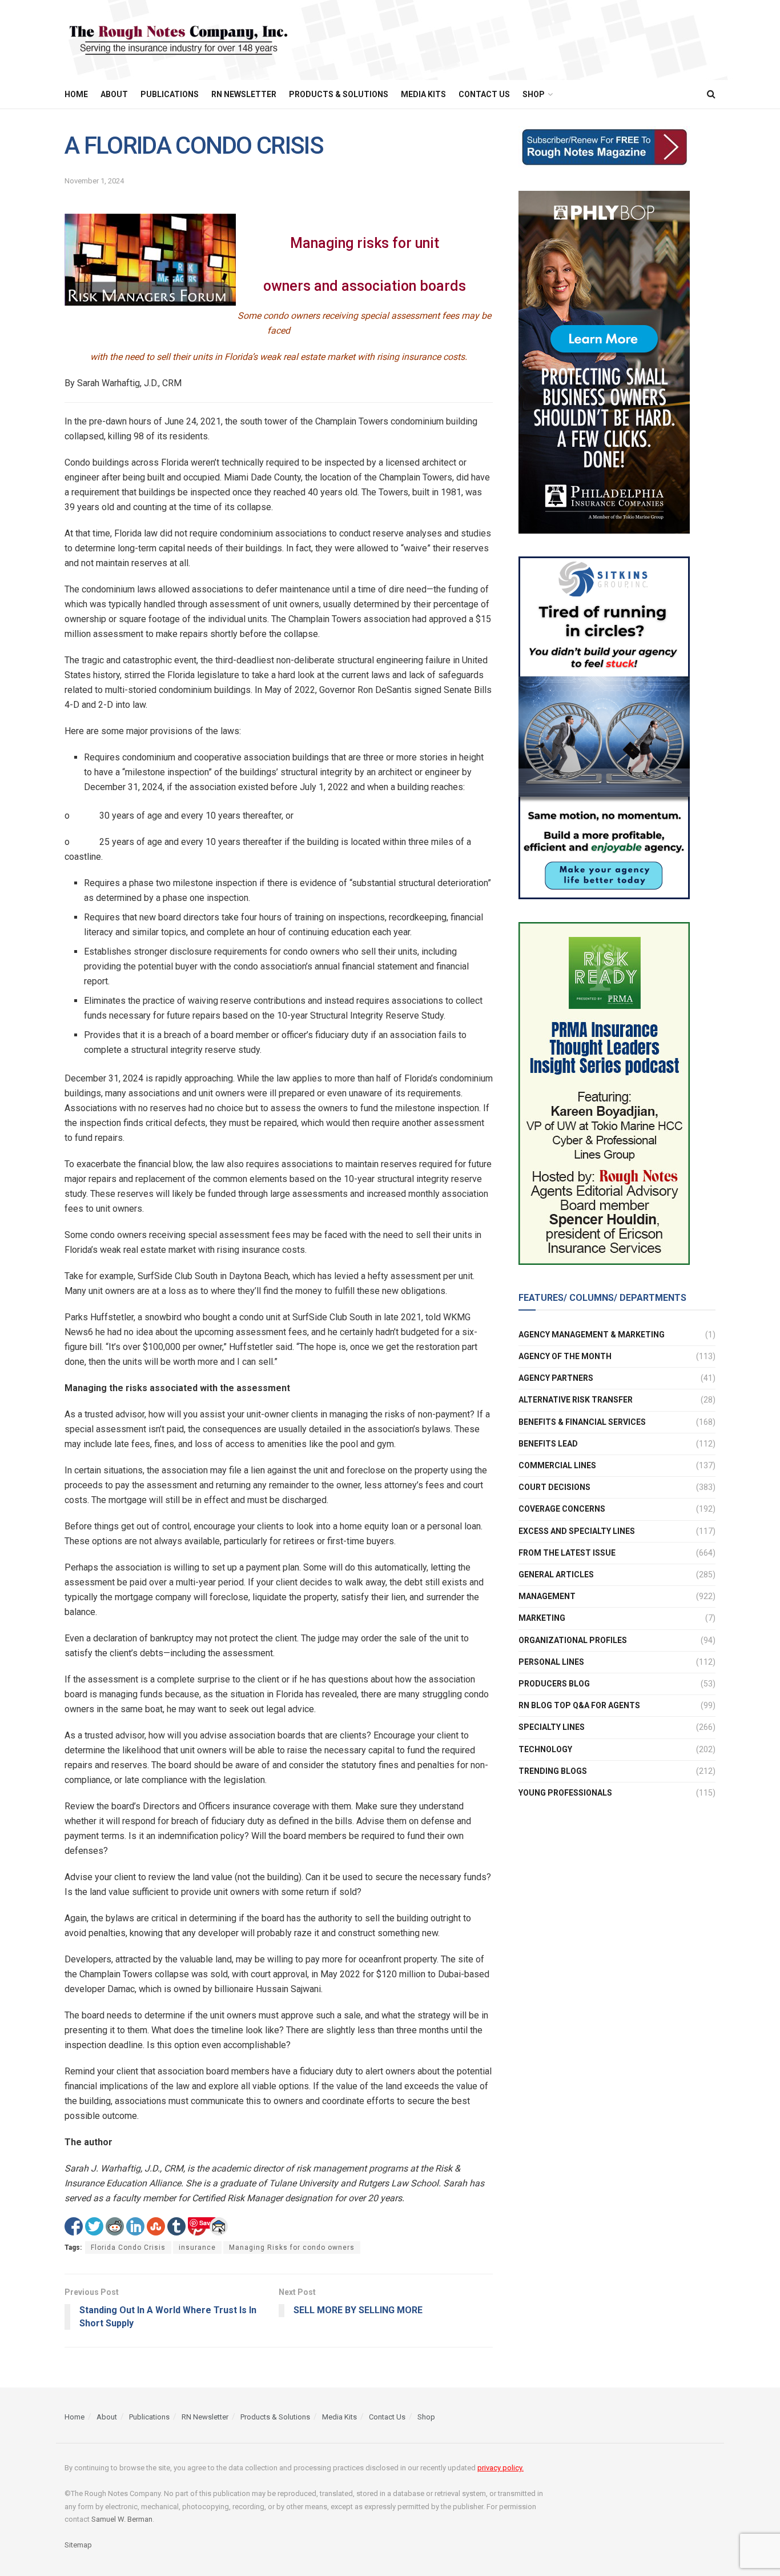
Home (76, 94)
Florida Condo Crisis (128, 2248)
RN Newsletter (244, 94)
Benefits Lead (548, 1444)
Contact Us (484, 94)
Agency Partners (556, 1378)
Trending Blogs (553, 1771)
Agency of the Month (565, 1356)
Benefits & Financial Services (582, 1422)
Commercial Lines (557, 1465)
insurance (197, 2248)
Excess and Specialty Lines (577, 1531)
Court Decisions (554, 1487)
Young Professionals (565, 1793)
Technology (545, 1749)
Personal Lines (551, 1662)
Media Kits (423, 94)
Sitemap (78, 2545)
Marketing (542, 1618)
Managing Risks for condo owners (292, 2248)
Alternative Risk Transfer (576, 1400)
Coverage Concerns (562, 1509)
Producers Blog (554, 1684)
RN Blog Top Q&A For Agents (579, 1705)
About (114, 94)
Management (547, 1596)
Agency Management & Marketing (592, 1335)
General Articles (556, 1575)
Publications (170, 94)
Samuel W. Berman (122, 2519)
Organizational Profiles (573, 1640)
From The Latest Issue (567, 1553)
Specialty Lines (552, 1728)
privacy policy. (500, 2468)
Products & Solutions (339, 94)
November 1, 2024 (94, 181)
